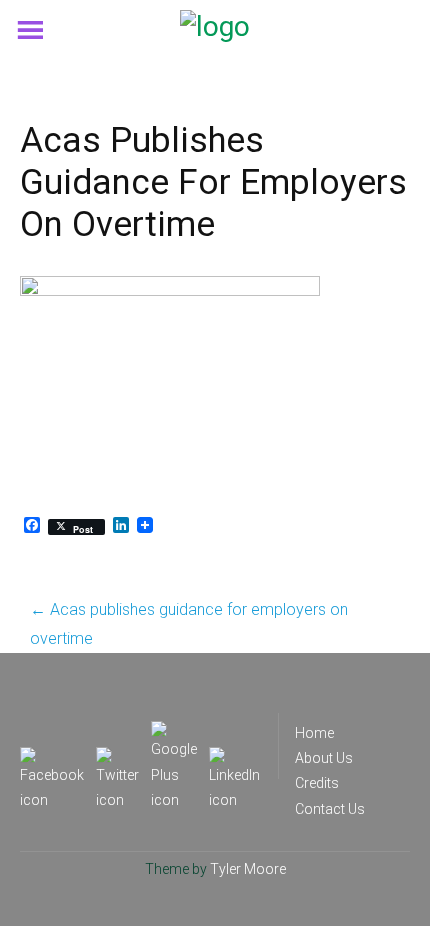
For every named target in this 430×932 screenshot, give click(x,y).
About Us (324, 758)
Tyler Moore (248, 869)
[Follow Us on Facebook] (52, 759)
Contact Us (330, 809)
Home (314, 733)
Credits (317, 783)
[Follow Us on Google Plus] (174, 733)
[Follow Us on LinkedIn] (234, 759)
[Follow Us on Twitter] (117, 759)
